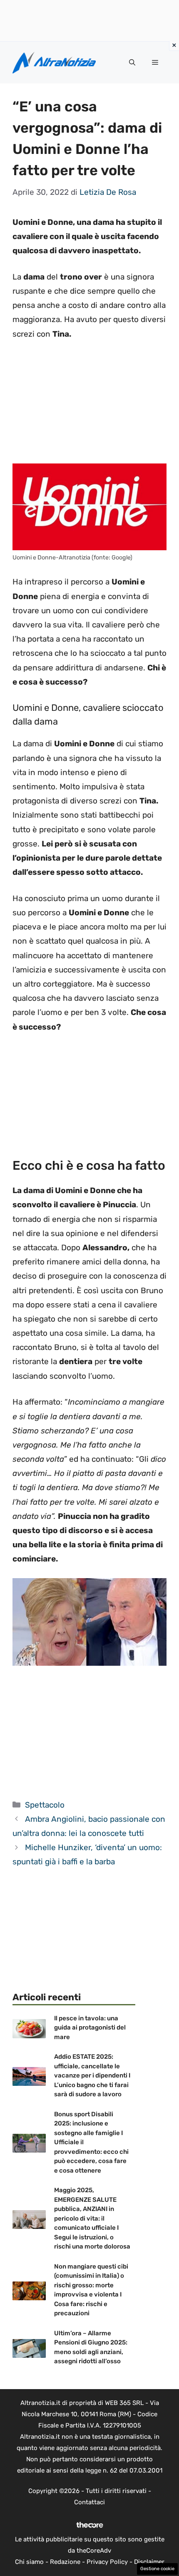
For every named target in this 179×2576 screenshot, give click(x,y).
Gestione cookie (157, 2569)
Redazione (65, 2562)
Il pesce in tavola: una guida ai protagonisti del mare (90, 2028)
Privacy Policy (107, 2562)
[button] (132, 63)
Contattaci (89, 2502)
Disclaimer (149, 2562)
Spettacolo (45, 1805)
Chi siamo (29, 2562)
